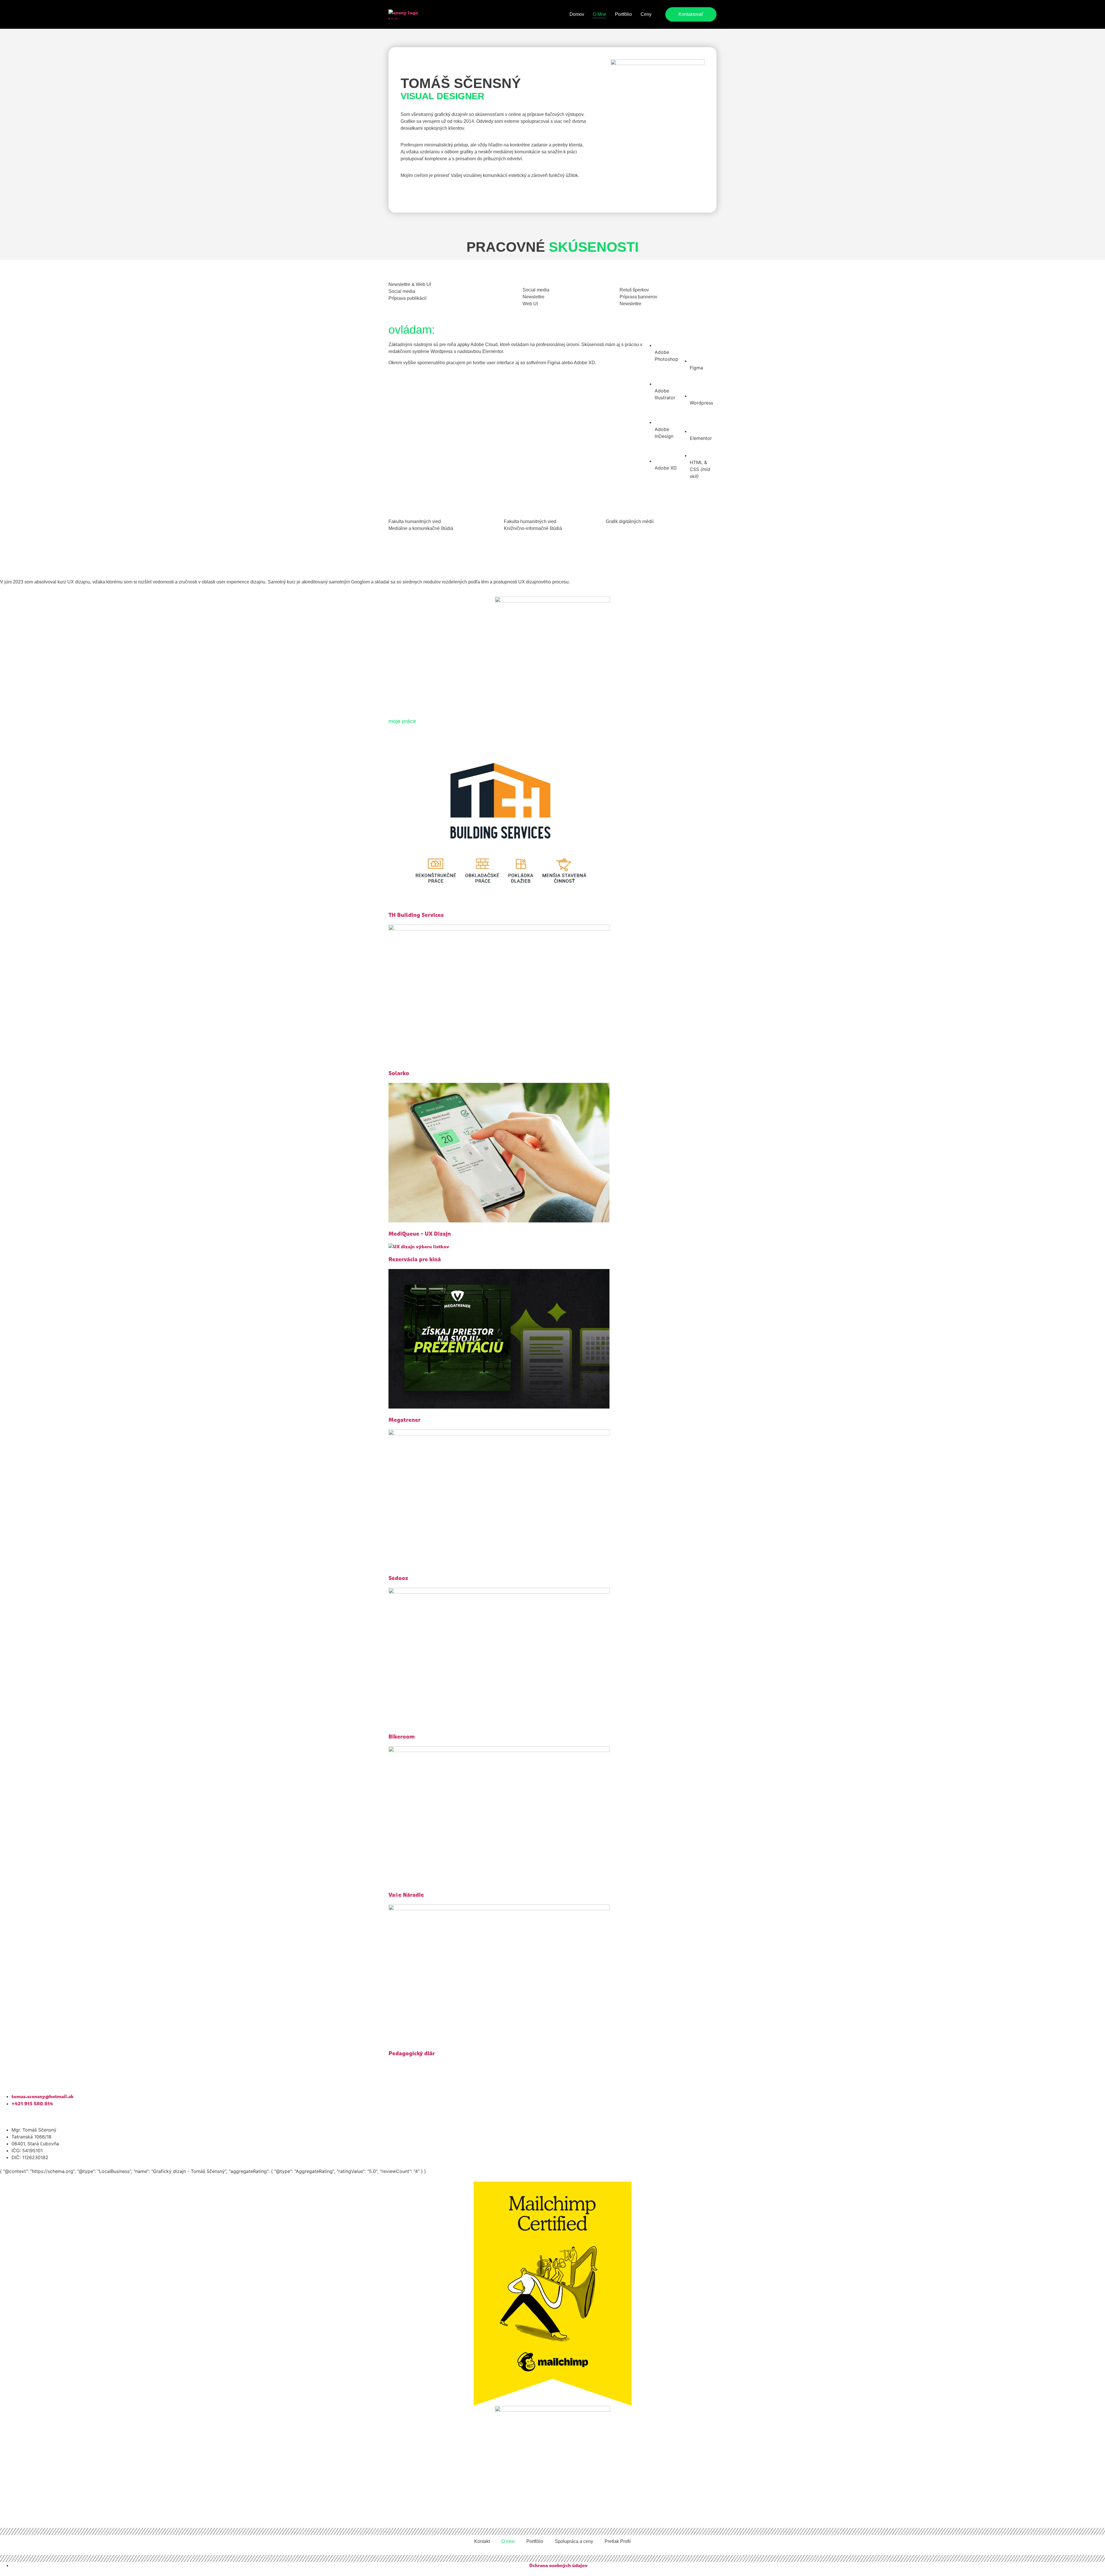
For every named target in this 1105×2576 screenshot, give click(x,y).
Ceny (646, 14)
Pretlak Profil (618, 2541)
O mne (600, 14)
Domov (577, 14)
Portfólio (623, 14)
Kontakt (482, 2541)
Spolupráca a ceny (574, 2541)
